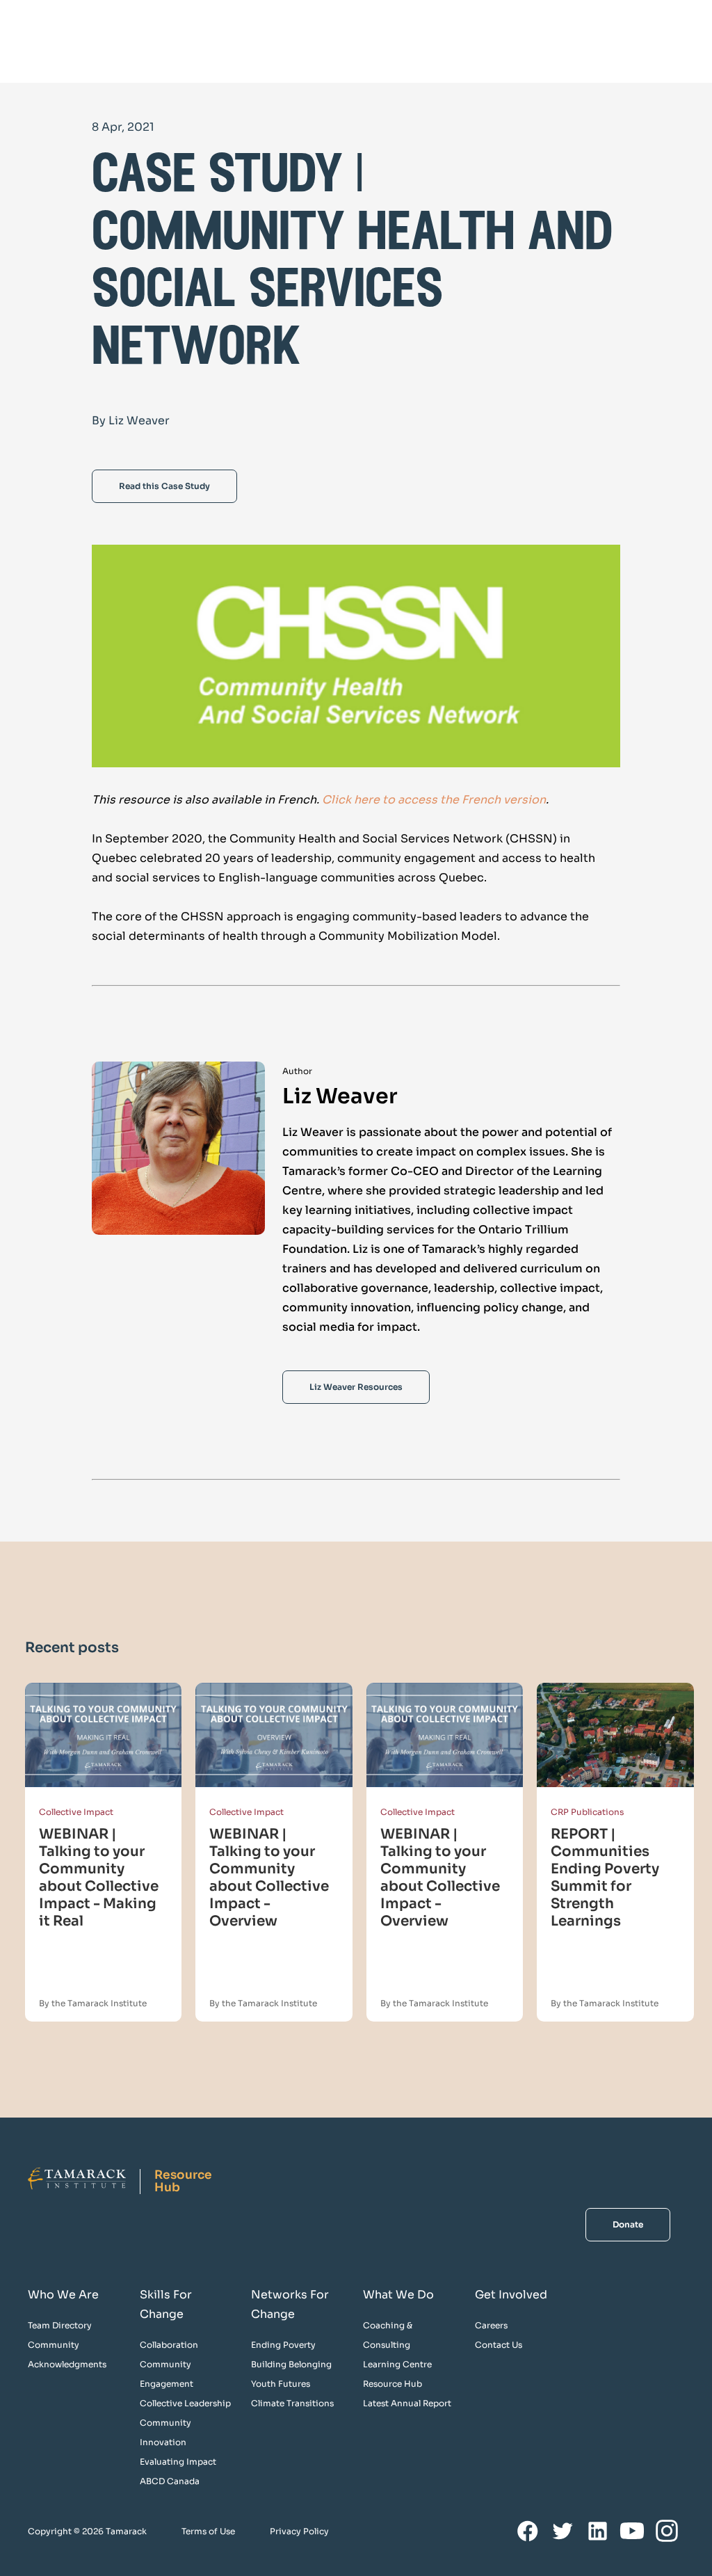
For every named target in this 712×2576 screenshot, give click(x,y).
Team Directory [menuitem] (60, 2325)
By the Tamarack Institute (93, 2003)
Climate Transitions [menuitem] (292, 2403)
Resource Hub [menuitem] (393, 2384)
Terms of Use (208, 2531)
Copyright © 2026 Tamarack (87, 2531)
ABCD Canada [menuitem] (170, 2481)
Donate (628, 2224)
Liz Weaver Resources (356, 1387)
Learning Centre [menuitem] (397, 2364)
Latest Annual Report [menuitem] (407, 2403)
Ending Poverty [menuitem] (283, 2345)
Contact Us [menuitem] (499, 2345)
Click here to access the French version (434, 800)
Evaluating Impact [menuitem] (178, 2462)
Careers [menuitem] (491, 2325)
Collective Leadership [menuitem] (185, 2403)
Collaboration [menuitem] (169, 2345)
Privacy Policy (299, 2531)
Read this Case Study (164, 486)
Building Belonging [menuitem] (291, 2364)
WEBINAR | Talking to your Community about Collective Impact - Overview (269, 1878)
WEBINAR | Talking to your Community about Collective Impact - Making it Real (99, 1878)
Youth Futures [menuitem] (281, 2384)
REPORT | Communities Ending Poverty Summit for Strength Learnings (605, 1878)
